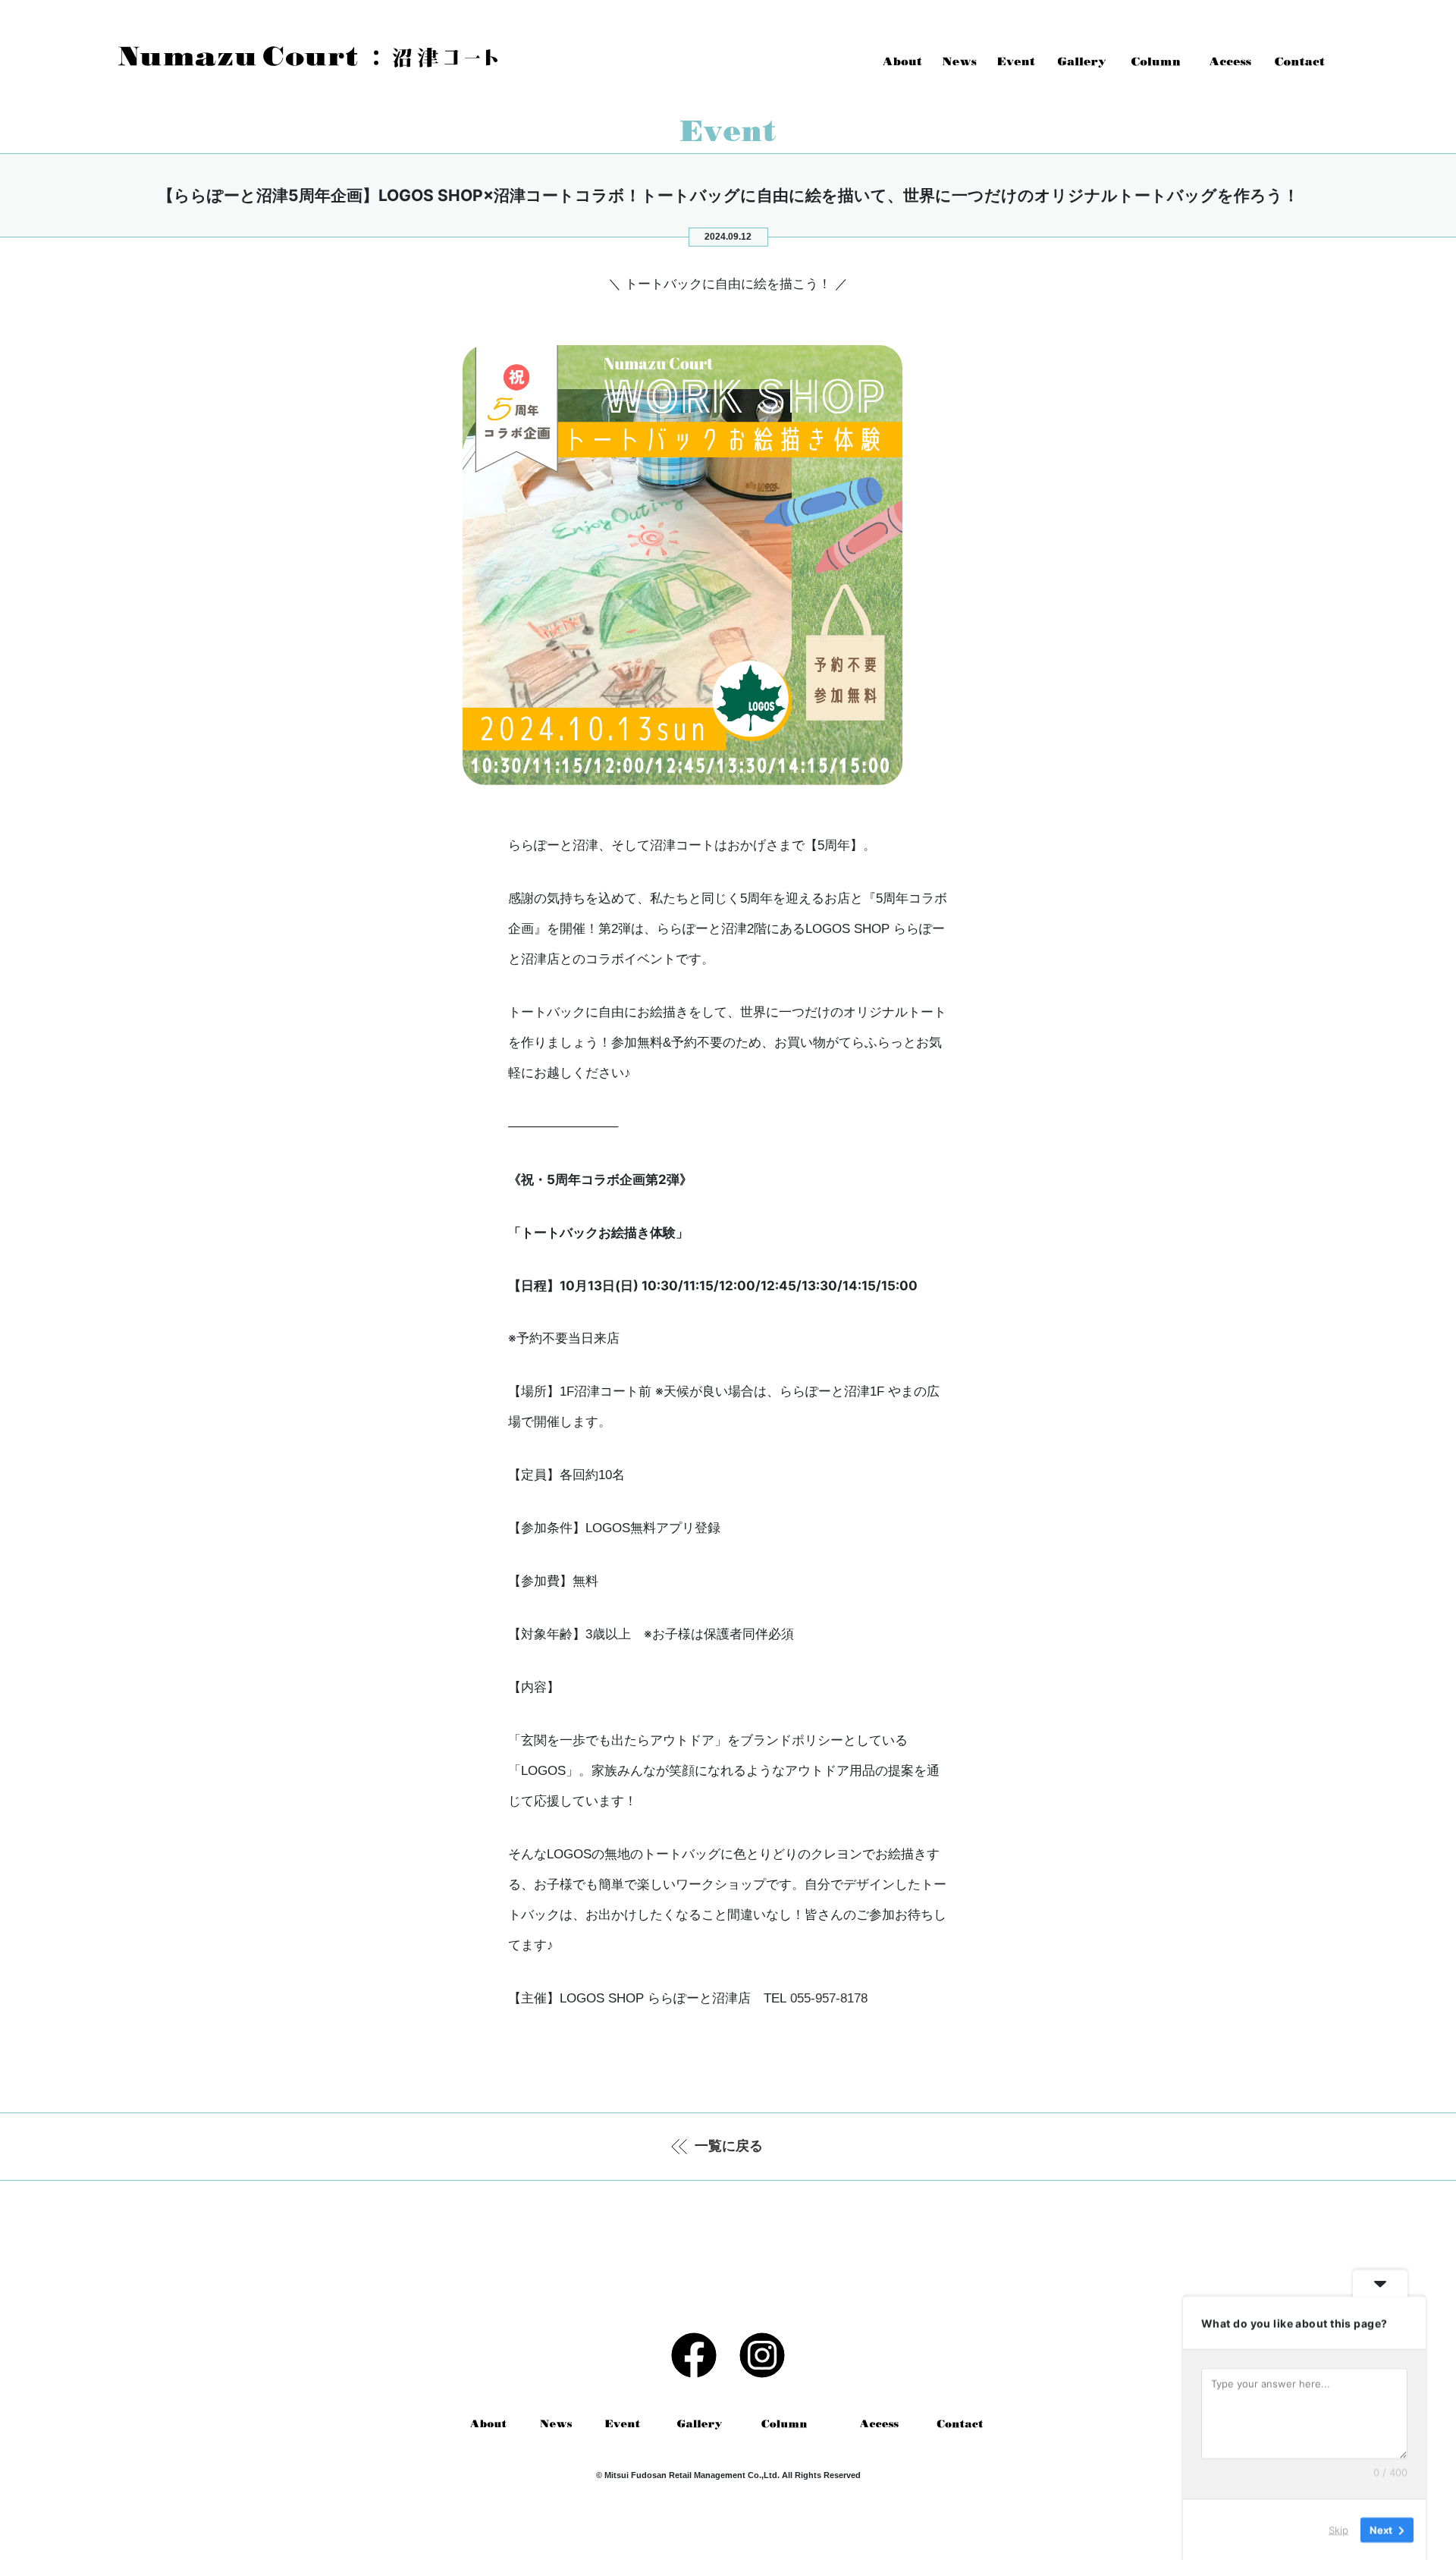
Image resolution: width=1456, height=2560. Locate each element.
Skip (1338, 2529)
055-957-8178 (829, 1998)
